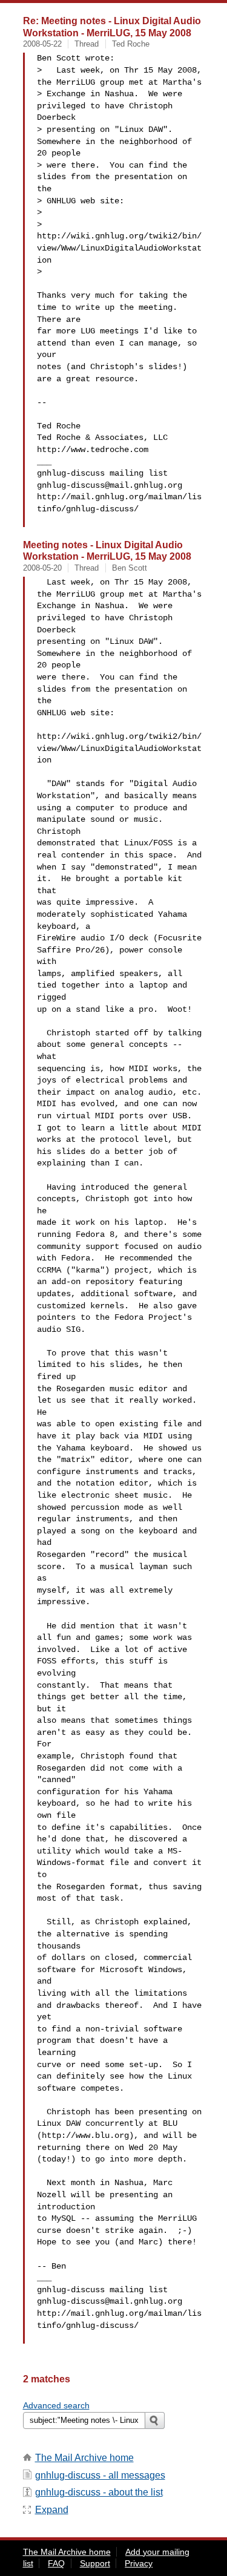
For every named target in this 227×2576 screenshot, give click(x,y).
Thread (87, 44)
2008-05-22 (42, 44)
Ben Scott (130, 568)
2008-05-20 (42, 568)
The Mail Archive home (84, 2458)
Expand (52, 2510)
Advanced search (56, 2405)
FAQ (56, 2563)
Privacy (139, 2563)
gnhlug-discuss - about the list (99, 2492)
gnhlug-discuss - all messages (100, 2475)
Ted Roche (131, 44)
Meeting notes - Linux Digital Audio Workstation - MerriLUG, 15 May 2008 (107, 551)
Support (95, 2563)
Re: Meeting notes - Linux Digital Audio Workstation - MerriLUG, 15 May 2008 (112, 27)
